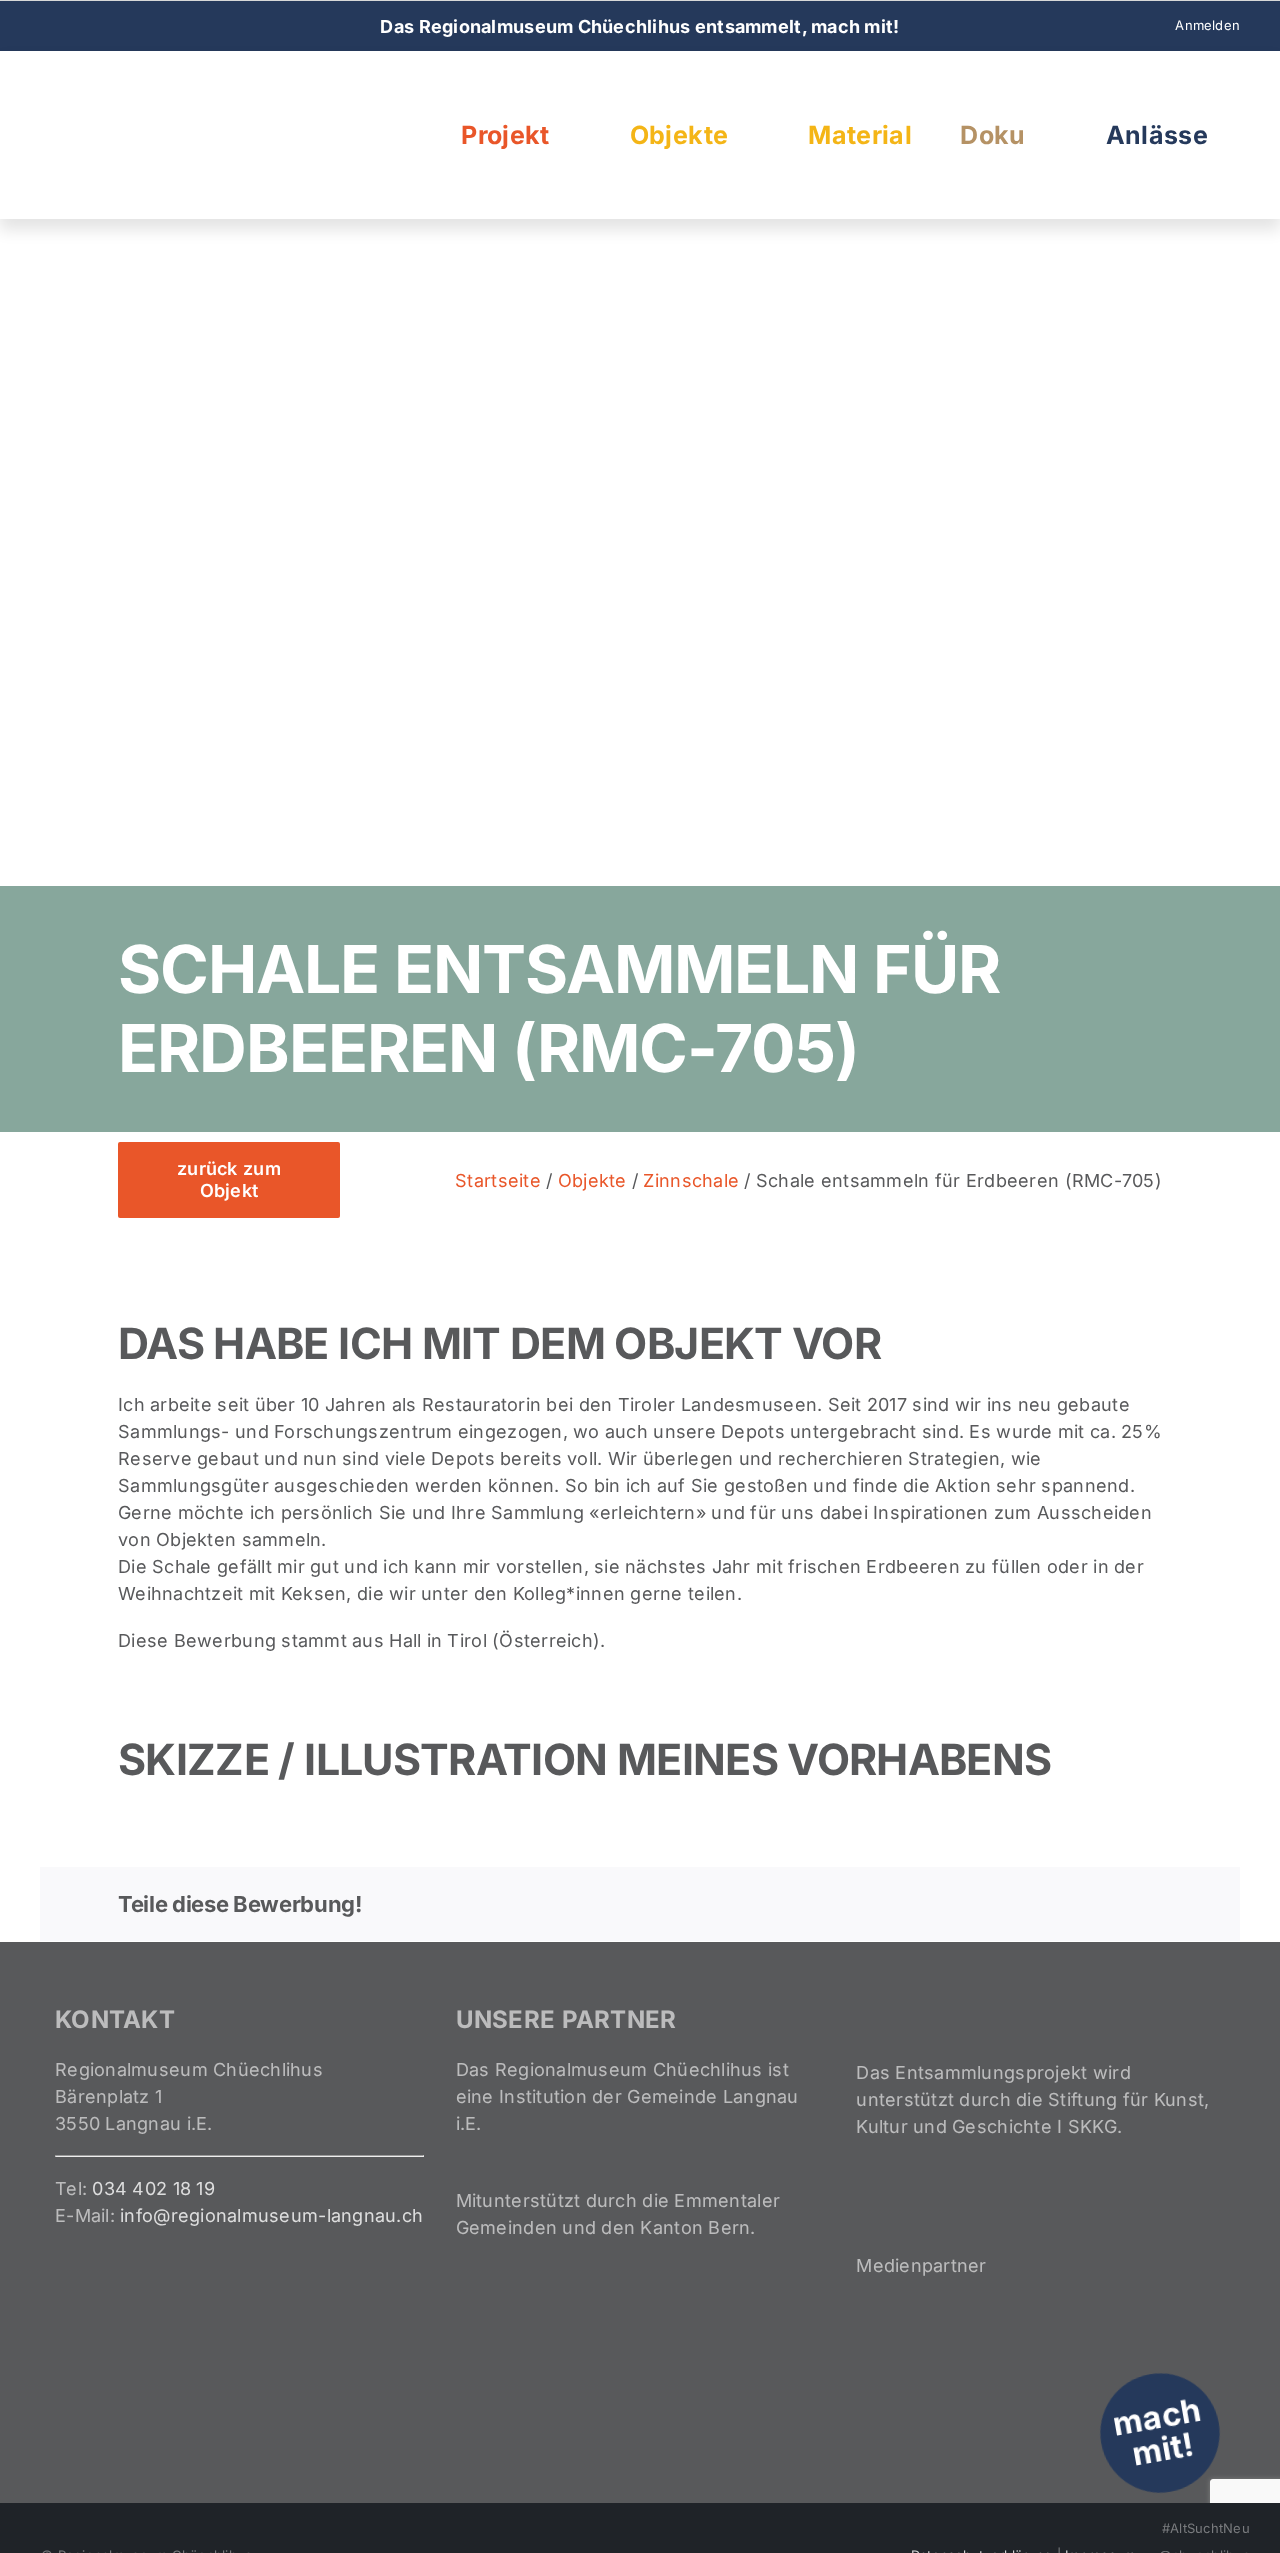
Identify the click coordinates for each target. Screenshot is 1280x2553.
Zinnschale (691, 1180)
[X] (984, 1904)
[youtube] (111, 26)
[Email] (1146, 1904)
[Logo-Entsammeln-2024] (140, 81)
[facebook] (46, 26)
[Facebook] (952, 1904)
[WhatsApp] (1049, 1904)
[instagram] (78, 26)
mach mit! (1157, 2431)
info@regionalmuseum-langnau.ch (271, 2215)
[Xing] (1113, 1904)
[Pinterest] (1081, 1904)
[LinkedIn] (1017, 1904)
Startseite (498, 1180)
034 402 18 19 (153, 2188)
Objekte (592, 1180)
